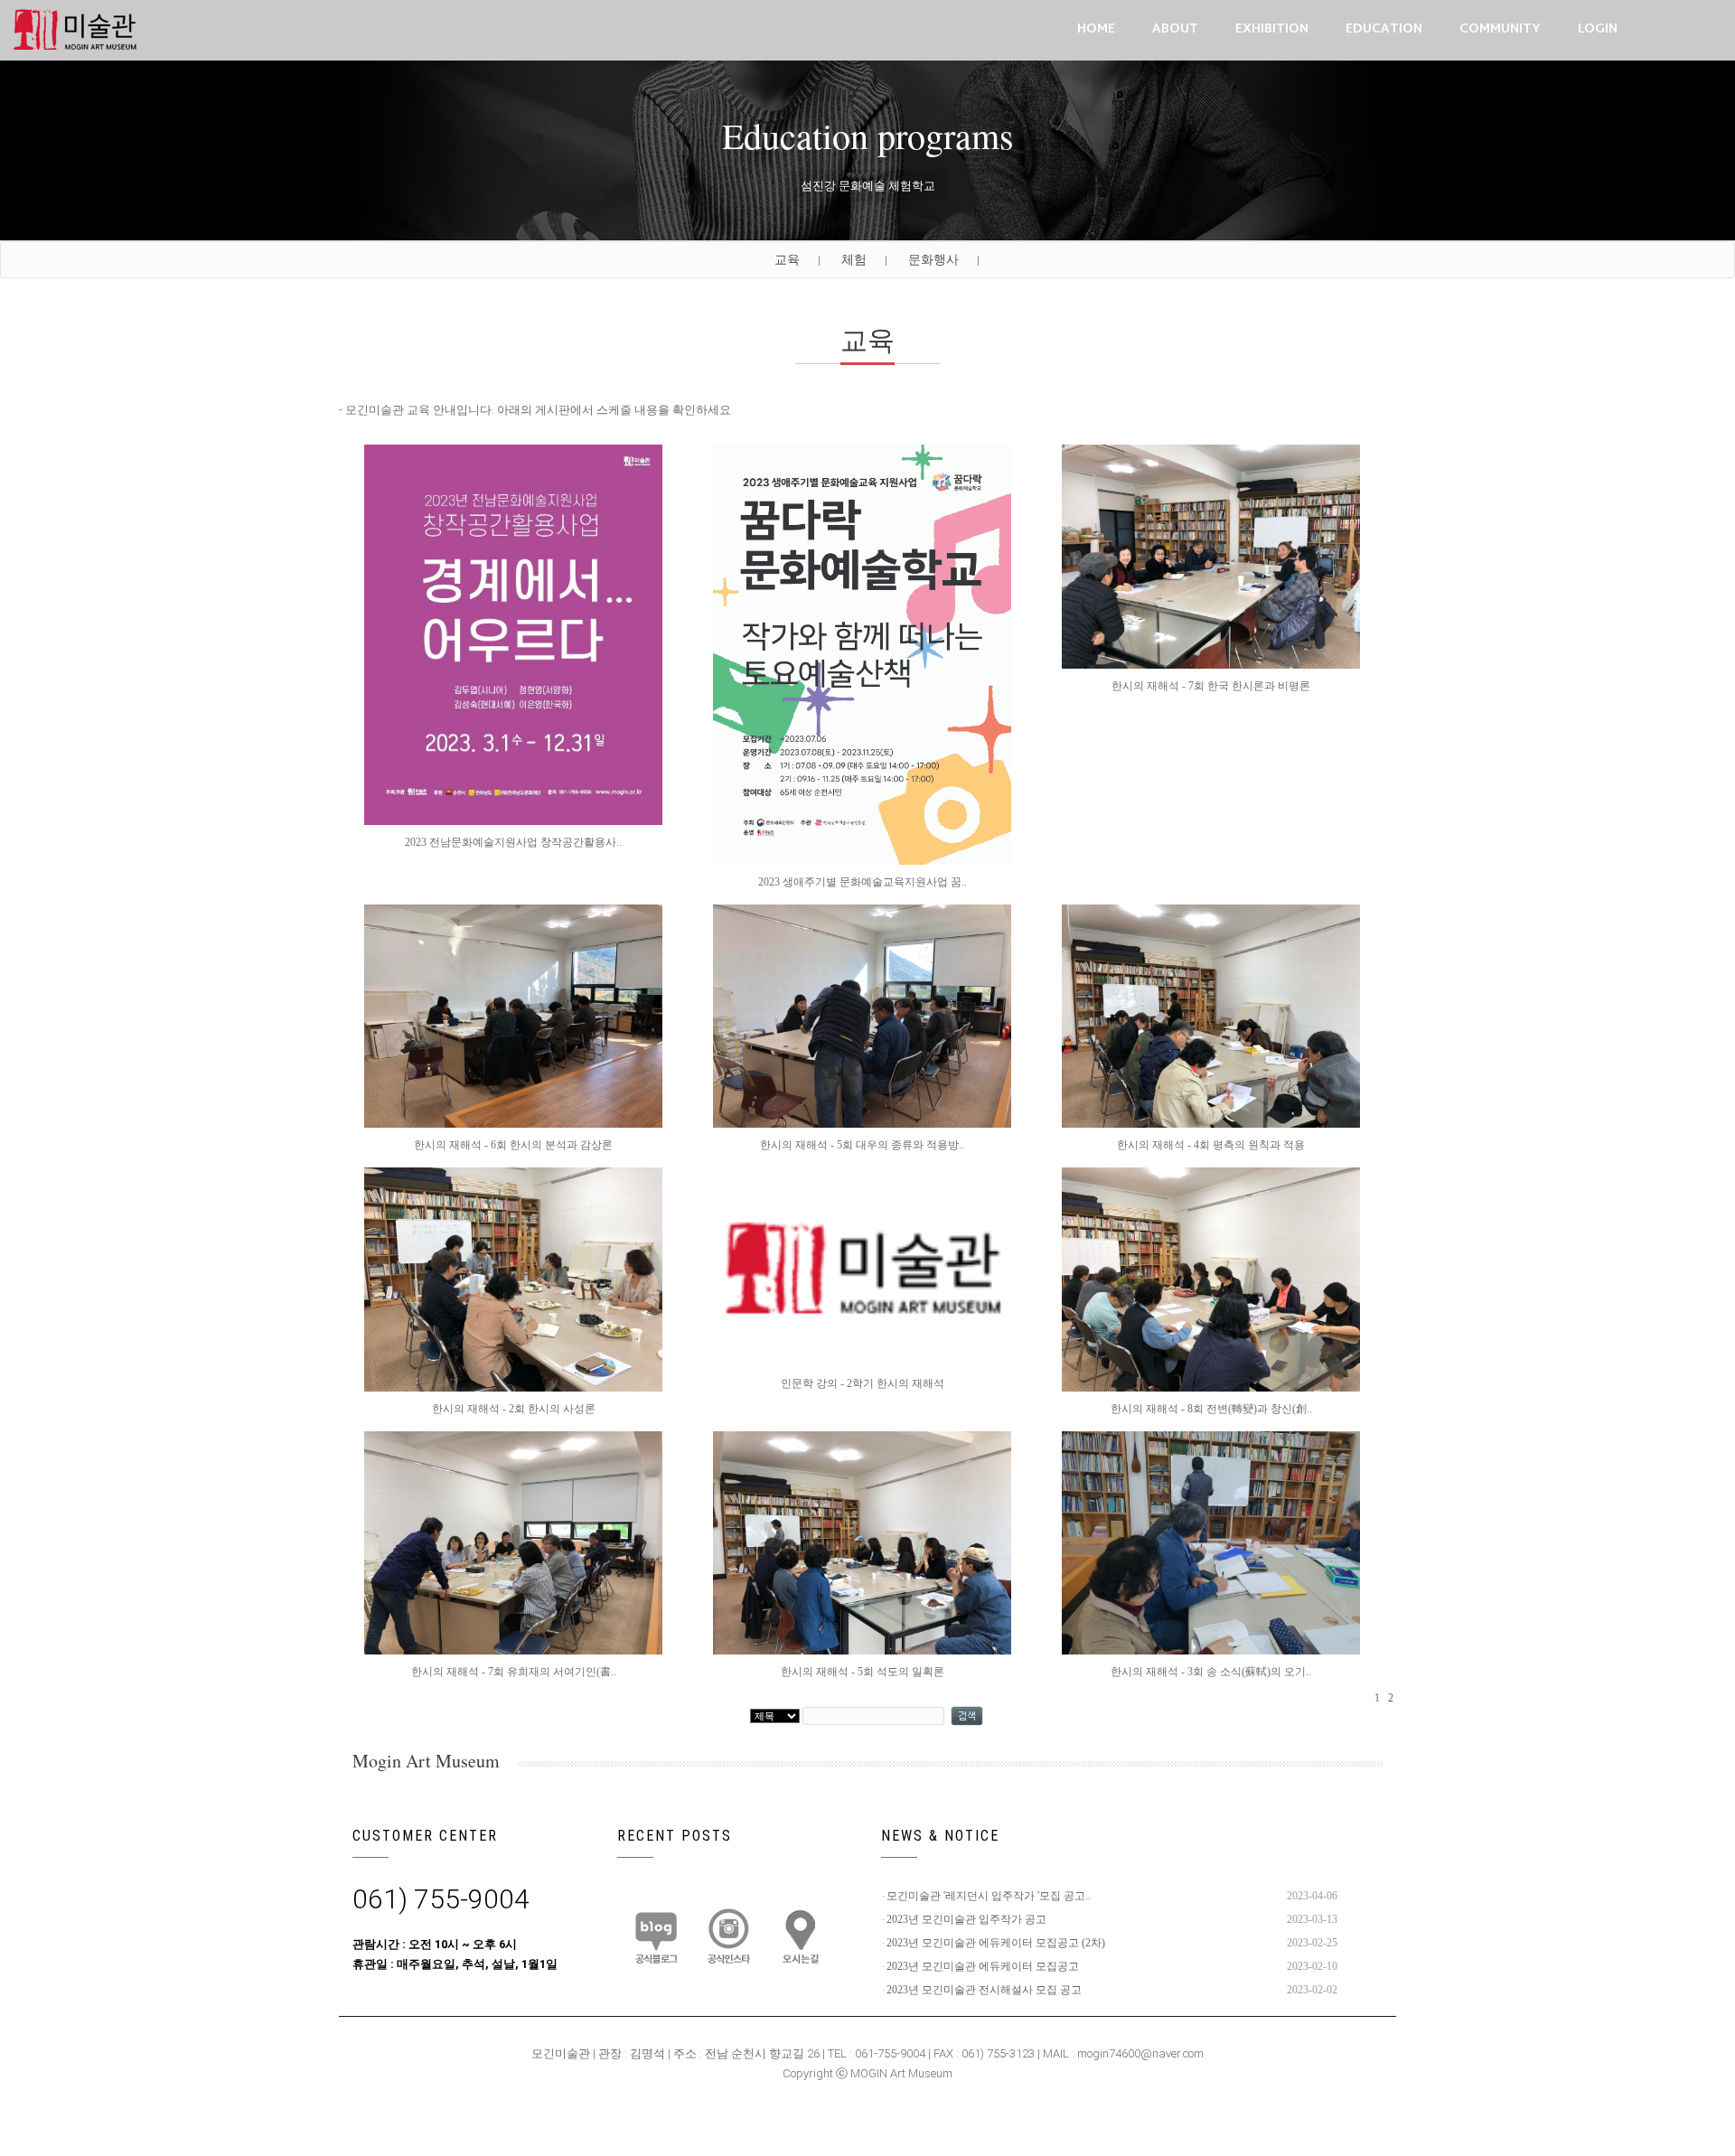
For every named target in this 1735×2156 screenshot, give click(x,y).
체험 (854, 259)
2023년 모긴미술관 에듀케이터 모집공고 (983, 1966)
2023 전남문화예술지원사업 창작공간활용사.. (513, 842)
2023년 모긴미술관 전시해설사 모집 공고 (984, 1990)
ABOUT (1175, 29)
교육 (787, 259)
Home (1096, 29)
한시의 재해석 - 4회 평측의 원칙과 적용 (1211, 1145)
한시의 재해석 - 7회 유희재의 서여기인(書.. (514, 1672)
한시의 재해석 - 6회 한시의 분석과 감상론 (513, 1145)
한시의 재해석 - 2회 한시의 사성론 (514, 1409)
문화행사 (933, 259)
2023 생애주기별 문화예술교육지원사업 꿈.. (863, 882)
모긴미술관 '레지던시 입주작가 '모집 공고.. (989, 1896)
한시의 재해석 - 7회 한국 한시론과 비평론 (1211, 686)
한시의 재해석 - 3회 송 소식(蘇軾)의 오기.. (1211, 1672)
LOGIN (1598, 29)
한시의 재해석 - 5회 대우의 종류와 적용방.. (862, 1145)
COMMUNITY (1500, 29)
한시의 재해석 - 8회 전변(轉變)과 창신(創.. (1211, 1409)
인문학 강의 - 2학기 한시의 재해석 (863, 1383)
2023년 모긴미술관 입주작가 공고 (966, 1919)
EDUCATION (1384, 29)
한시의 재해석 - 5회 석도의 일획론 (863, 1672)
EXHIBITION (1272, 29)
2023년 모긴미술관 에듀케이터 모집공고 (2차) (996, 1943)
